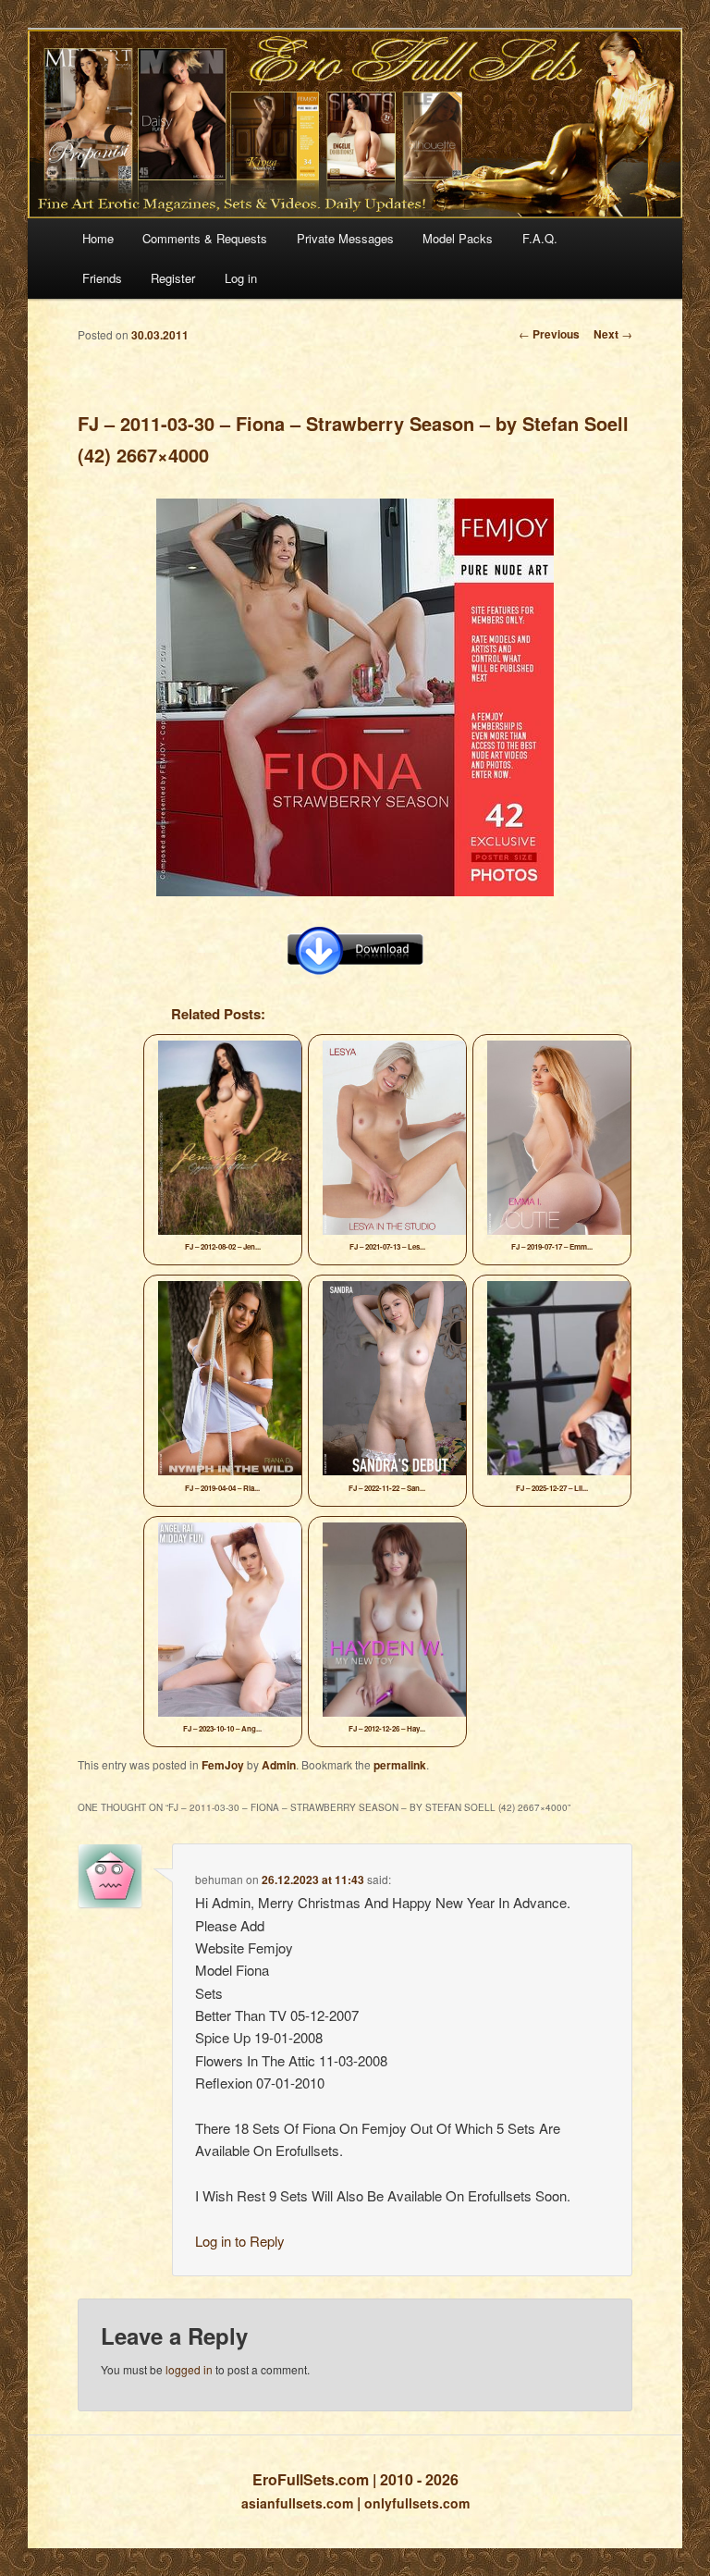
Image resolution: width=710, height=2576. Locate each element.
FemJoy (223, 1765)
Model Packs (458, 238)
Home (98, 238)
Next (613, 334)
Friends (102, 278)
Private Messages (345, 238)
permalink (400, 1765)
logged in (189, 2369)
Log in (241, 278)
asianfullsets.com (297, 2503)
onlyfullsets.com (417, 2503)
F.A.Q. (540, 238)
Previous (549, 334)
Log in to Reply (240, 2241)
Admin (279, 1765)
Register (173, 278)
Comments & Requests (205, 238)
